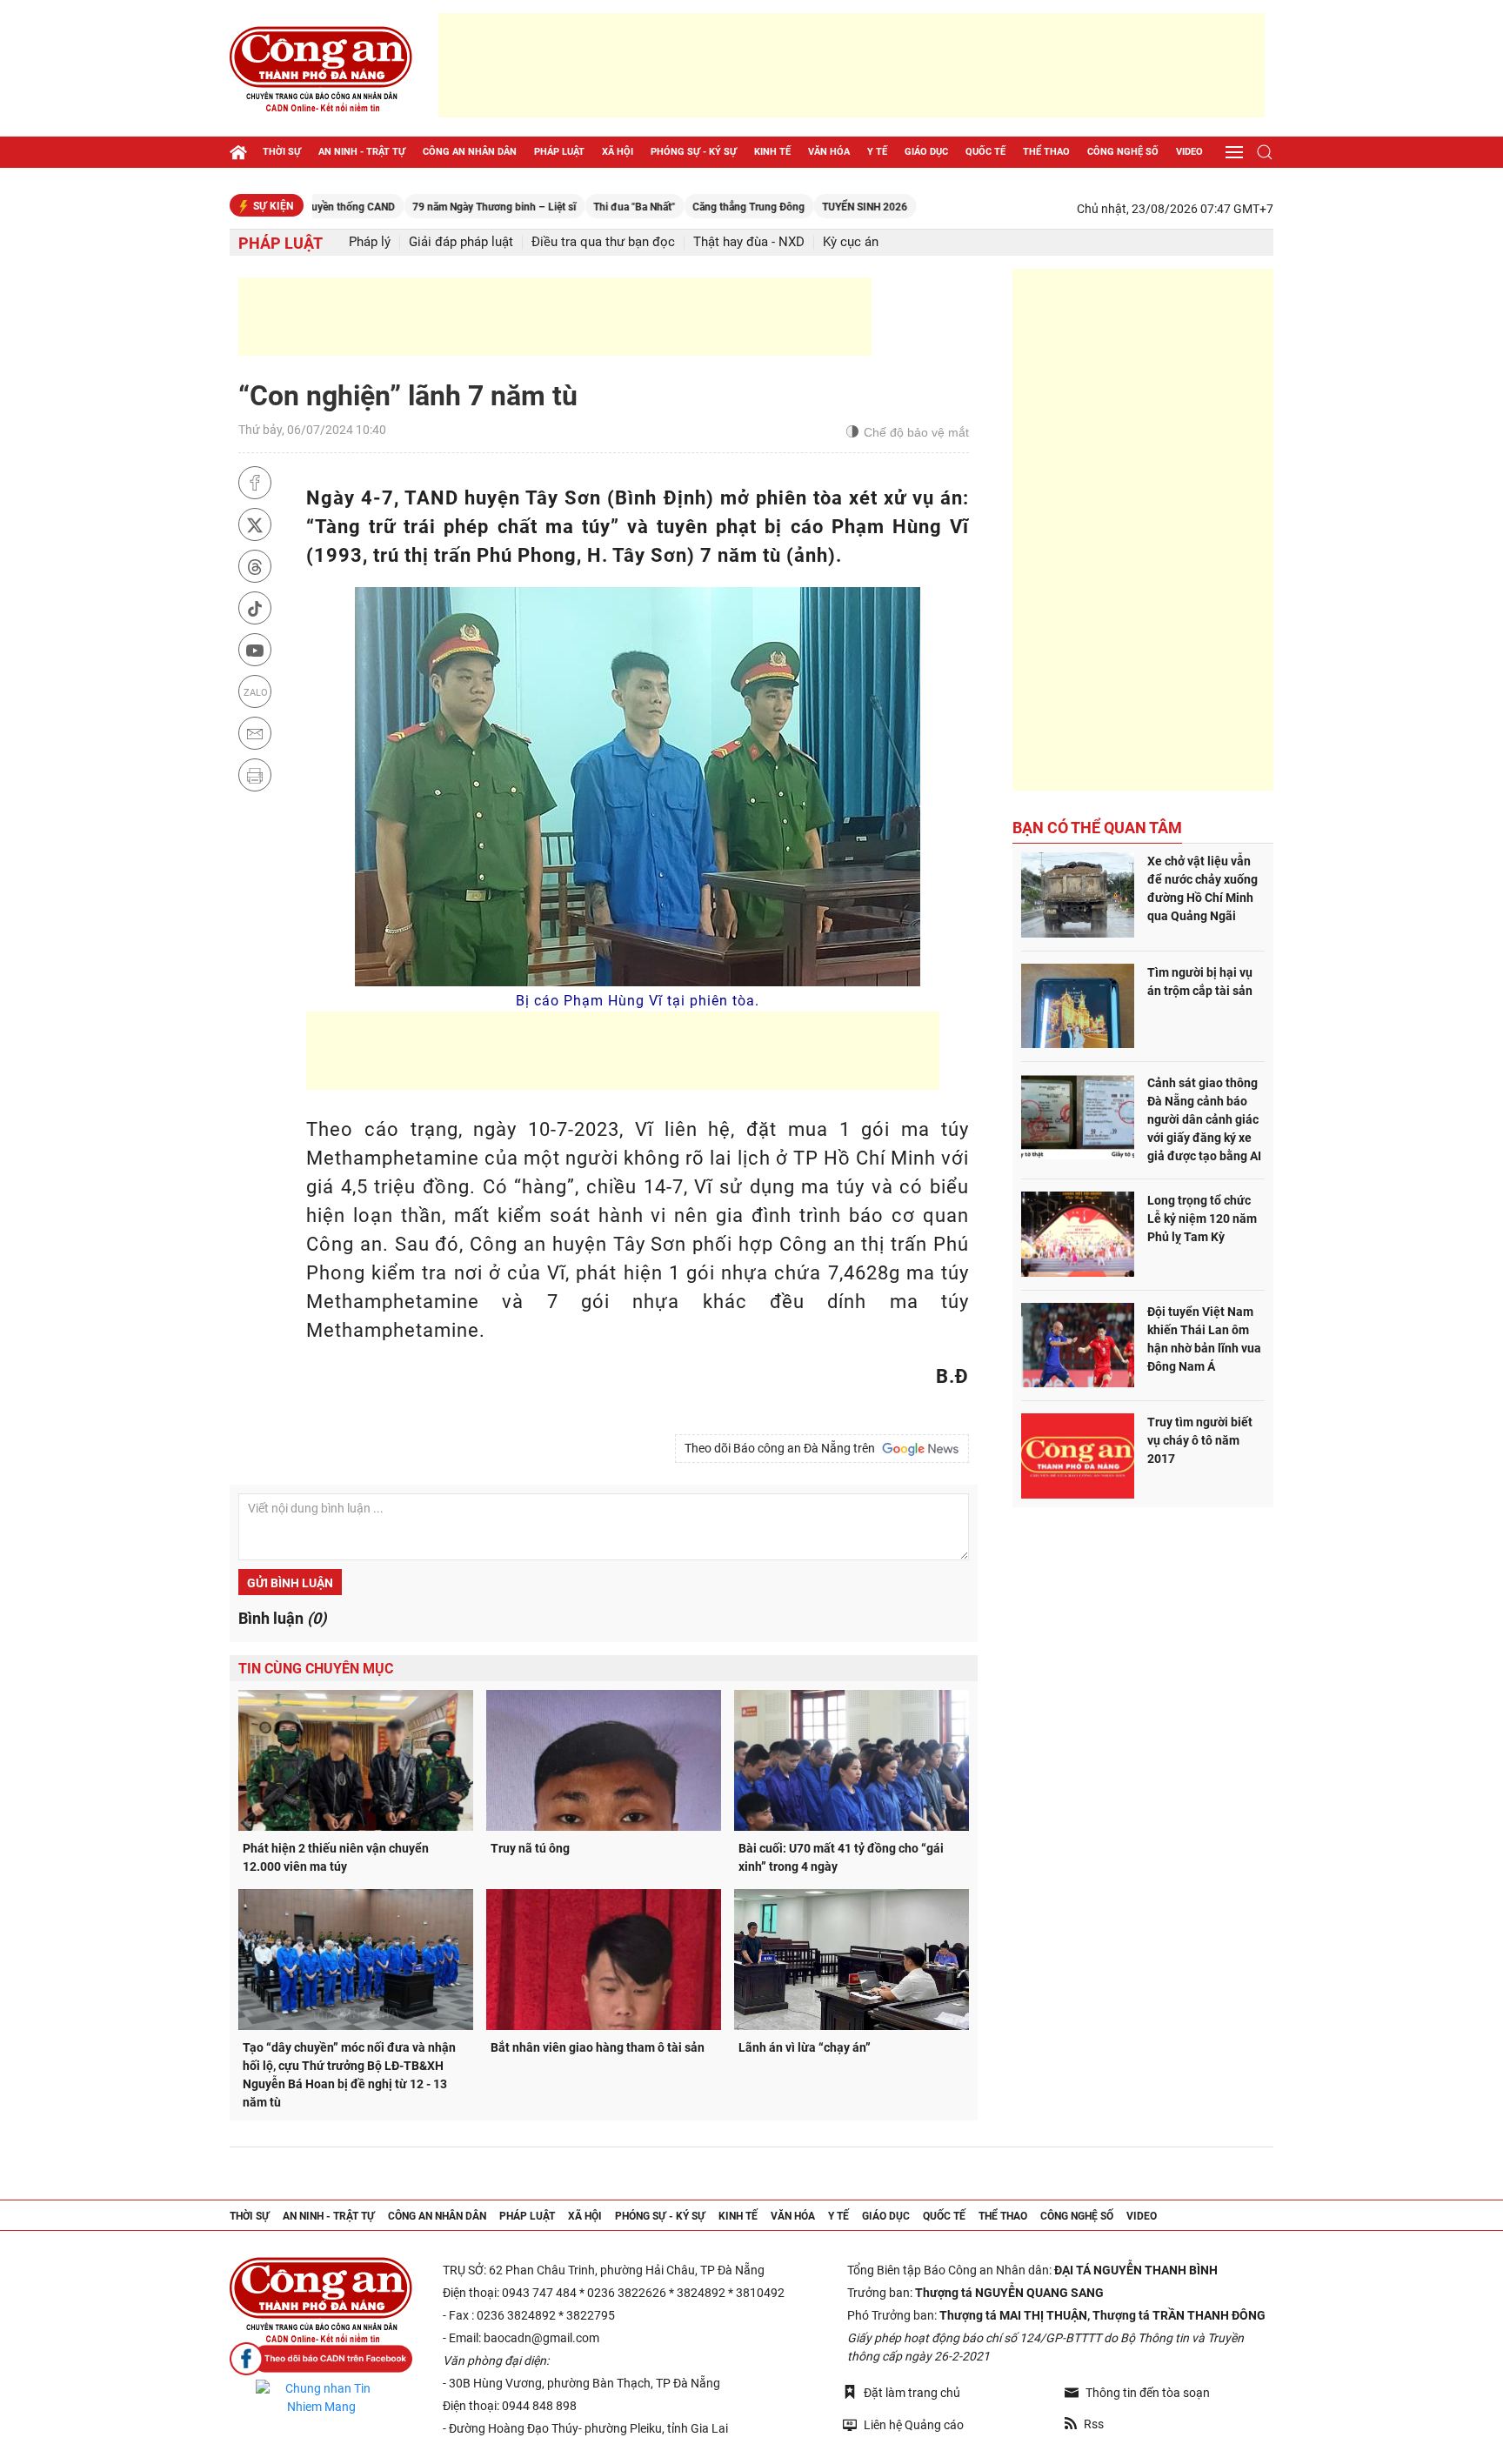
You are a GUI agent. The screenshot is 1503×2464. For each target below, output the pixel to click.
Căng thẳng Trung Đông (686, 207)
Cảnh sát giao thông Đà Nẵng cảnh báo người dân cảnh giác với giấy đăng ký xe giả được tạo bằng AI (1204, 1119)
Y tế (877, 152)
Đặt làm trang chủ (912, 2393)
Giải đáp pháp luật (461, 242)
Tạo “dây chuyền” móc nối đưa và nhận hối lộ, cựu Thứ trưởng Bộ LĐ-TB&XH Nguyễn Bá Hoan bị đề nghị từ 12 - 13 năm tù (349, 2075)
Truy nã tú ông (530, 1848)
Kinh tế (772, 152)
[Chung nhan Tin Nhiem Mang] (321, 2398)
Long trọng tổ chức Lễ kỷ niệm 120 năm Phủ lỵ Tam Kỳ (1202, 1219)
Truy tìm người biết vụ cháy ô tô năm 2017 (1200, 1440)
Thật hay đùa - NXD (749, 242)
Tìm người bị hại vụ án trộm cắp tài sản (1200, 982)
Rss (1094, 2424)
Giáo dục (926, 152)
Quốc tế (985, 152)
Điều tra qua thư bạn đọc (603, 242)
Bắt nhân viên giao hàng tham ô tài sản (598, 2047)
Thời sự (282, 152)
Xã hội (618, 152)
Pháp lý (370, 242)
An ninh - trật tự (362, 152)
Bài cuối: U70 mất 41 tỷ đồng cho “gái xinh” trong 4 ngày (841, 1857)
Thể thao (1046, 152)
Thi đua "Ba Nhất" (571, 207)
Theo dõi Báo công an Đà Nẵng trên (782, 1448)
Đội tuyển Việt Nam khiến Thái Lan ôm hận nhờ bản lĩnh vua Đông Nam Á (1204, 1339)
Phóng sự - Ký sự (694, 152)
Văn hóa (829, 152)
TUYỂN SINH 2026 (802, 207)
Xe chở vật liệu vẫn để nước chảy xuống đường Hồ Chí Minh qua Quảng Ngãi (1202, 888)
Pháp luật (559, 152)
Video (1189, 152)
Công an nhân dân (470, 152)
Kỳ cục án (851, 242)
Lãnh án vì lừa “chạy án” (805, 2047)
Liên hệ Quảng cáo (914, 2425)
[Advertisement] (852, 65)
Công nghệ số (1123, 152)
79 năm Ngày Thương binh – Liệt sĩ (431, 207)
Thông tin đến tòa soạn (1148, 2393)
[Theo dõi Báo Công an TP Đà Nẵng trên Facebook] (321, 2359)
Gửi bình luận (290, 1583)
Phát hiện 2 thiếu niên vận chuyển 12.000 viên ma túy (336, 1857)
